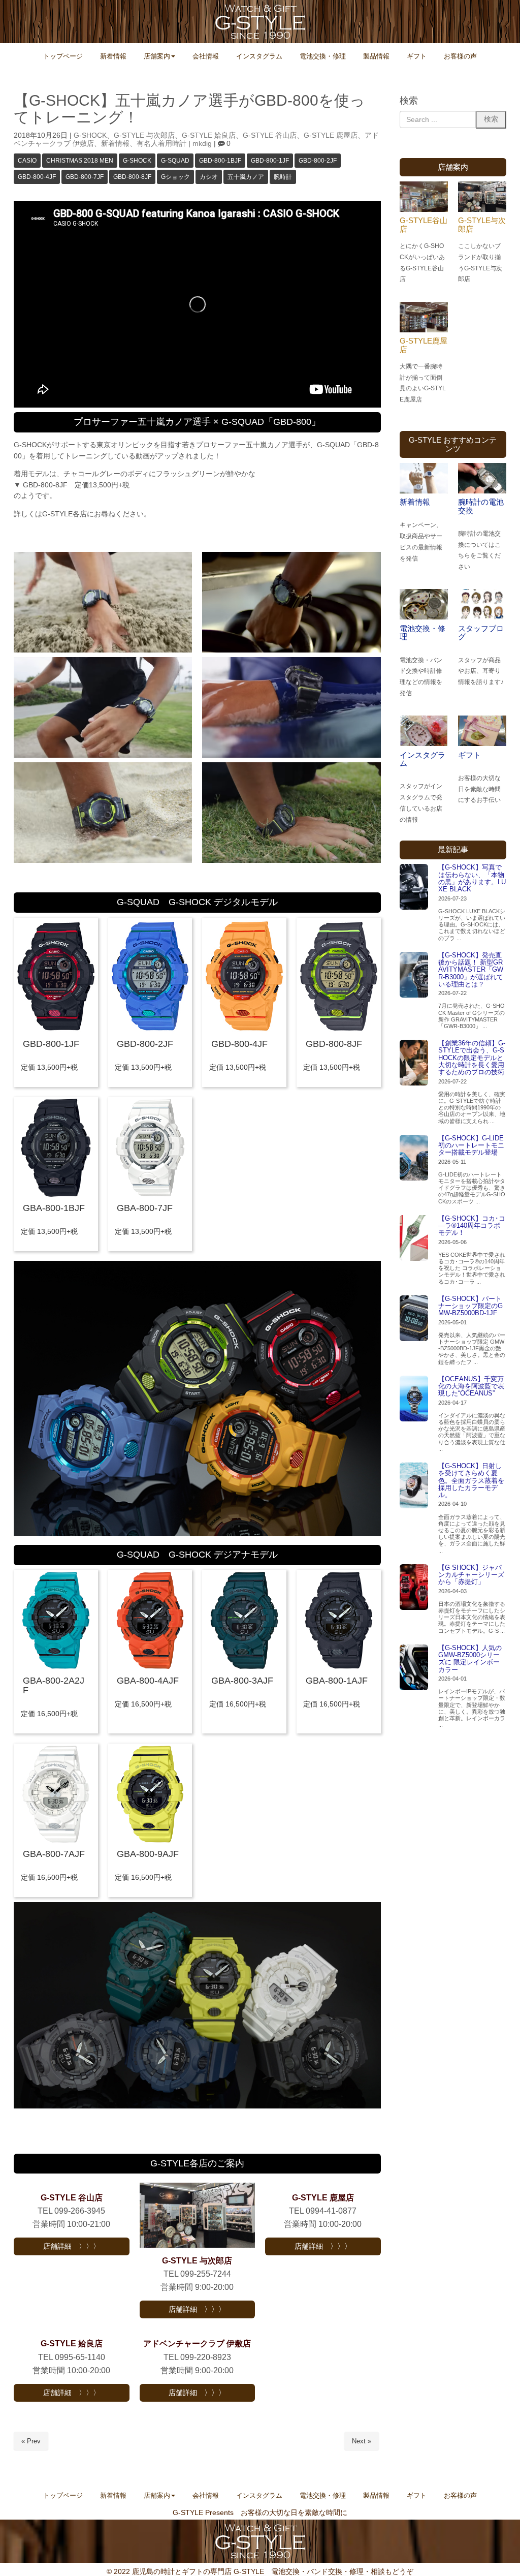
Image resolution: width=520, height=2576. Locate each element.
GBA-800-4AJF (148, 1681)
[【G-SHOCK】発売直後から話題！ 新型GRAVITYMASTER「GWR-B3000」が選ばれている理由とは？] (414, 975)
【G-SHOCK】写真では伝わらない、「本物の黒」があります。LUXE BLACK (472, 878)
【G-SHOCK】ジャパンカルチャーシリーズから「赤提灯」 (471, 1575)
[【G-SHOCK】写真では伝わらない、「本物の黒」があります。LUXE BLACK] (414, 887)
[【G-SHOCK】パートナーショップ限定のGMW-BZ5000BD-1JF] (414, 1318)
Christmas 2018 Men (80, 161)
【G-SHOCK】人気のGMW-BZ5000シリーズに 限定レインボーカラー (470, 1659)
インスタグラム (422, 759)
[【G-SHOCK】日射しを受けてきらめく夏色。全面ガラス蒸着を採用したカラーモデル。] (414, 1485)
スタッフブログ (481, 633)
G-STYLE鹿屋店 (424, 345)
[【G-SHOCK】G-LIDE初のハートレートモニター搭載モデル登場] (414, 1158)
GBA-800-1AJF (337, 1681)
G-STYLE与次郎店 (482, 225)
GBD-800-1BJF (220, 161)
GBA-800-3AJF (242, 1681)
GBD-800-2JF (318, 161)
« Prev (31, 2441)
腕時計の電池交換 (481, 506)
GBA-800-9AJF (148, 1854)
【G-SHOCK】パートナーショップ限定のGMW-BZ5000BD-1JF (470, 1306)
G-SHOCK (90, 135)
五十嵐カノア (246, 177)
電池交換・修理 (422, 633)
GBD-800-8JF (132, 177)
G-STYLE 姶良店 (209, 135)
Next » (362, 2441)
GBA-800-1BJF (54, 1208)
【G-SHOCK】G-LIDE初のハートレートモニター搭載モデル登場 (471, 1145)
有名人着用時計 (161, 144)
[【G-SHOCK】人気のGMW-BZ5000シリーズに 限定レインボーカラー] (414, 1667)
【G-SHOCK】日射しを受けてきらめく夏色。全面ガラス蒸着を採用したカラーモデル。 (471, 1480)
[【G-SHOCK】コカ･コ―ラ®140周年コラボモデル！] (414, 1238)
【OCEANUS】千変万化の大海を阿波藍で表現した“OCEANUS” (471, 1386)
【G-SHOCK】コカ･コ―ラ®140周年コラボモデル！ (472, 1226)
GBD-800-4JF (37, 177)
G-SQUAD (175, 161)
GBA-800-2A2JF (54, 1685)
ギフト (469, 755)
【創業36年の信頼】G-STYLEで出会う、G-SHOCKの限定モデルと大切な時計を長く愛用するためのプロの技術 (472, 1058)
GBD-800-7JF (85, 177)
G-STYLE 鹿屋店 (331, 135)
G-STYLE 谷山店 (270, 135)
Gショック (175, 177)
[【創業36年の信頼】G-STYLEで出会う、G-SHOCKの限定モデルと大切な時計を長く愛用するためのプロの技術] (414, 1063)
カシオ (209, 177)
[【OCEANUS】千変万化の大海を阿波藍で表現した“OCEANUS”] (414, 1399)
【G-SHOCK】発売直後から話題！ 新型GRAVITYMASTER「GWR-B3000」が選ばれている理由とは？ (471, 970)
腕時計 (283, 177)
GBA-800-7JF (145, 1208)
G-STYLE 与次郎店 (144, 135)
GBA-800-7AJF (54, 1854)
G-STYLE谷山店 (424, 225)
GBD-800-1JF (270, 161)
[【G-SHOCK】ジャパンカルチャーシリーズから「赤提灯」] (414, 1587)
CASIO (27, 161)
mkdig (202, 144)
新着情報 (115, 144)
